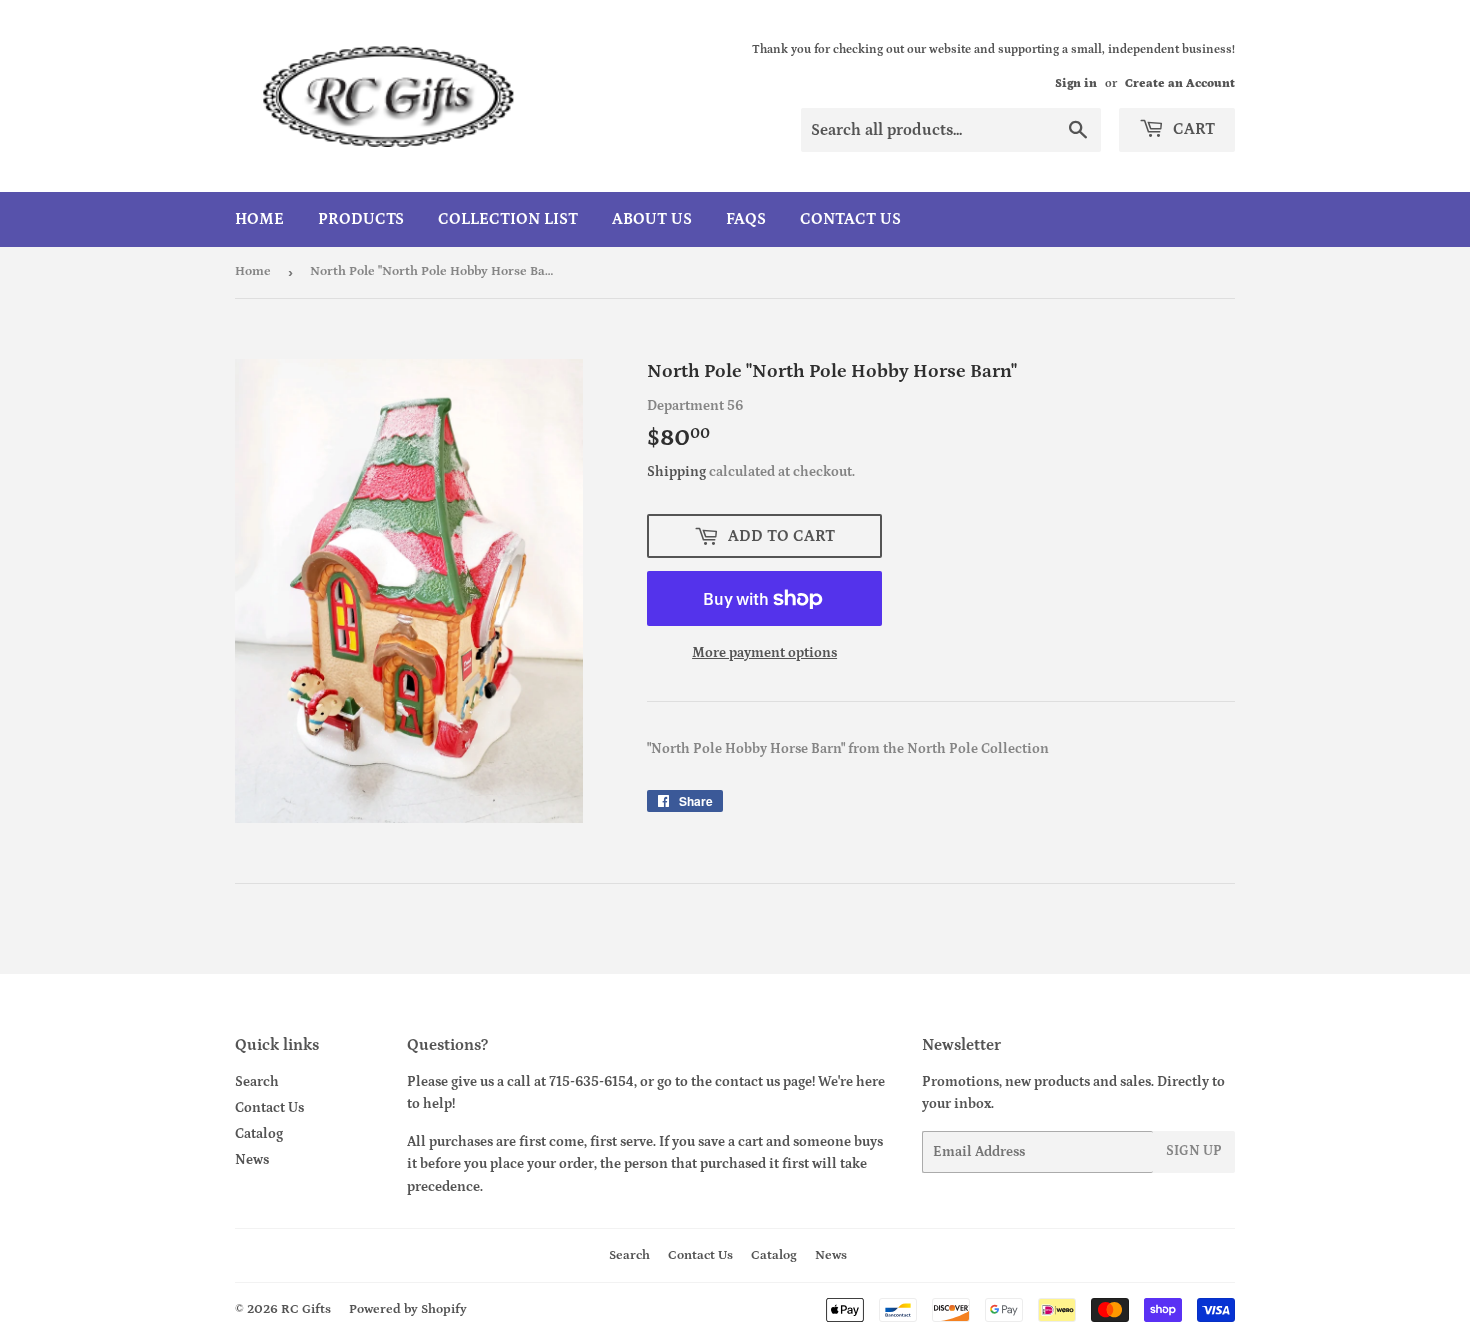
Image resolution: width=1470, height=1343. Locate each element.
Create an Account (1180, 83)
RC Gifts (306, 1309)
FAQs (746, 219)
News (252, 1160)
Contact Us (850, 219)
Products (361, 219)
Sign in (1076, 83)
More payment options (764, 653)
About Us (652, 219)
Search (257, 1082)
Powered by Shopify (408, 1309)
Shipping (676, 472)
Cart (1192, 129)
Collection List (508, 219)
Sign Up (1194, 1151)
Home (259, 219)
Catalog (259, 1134)
